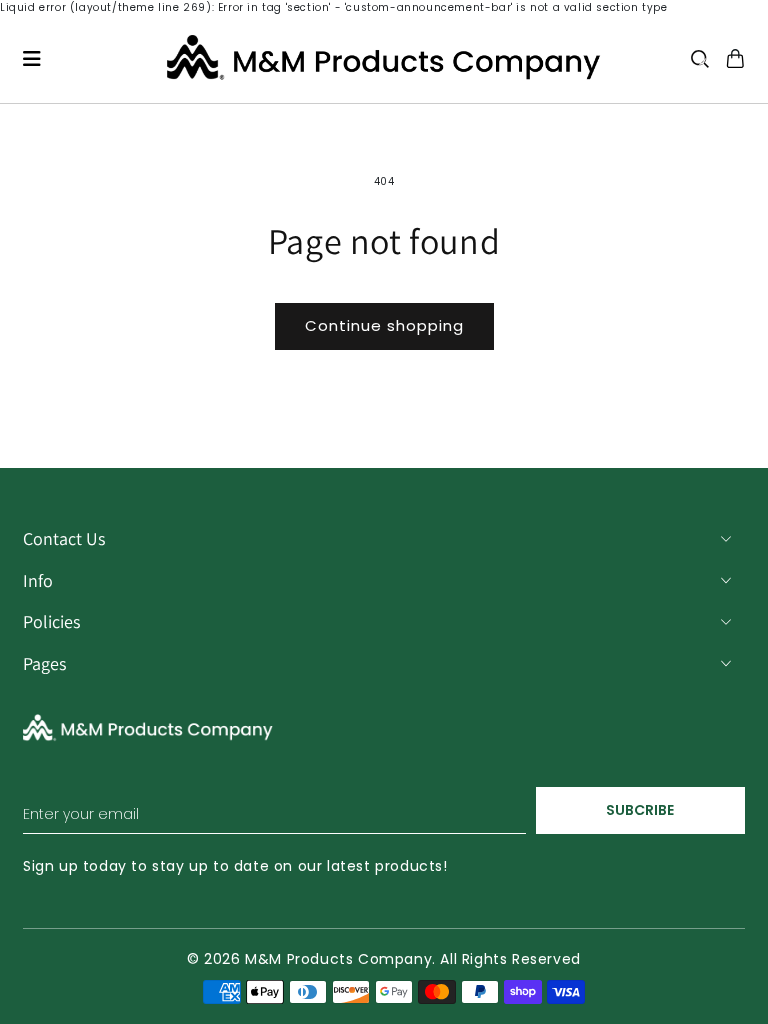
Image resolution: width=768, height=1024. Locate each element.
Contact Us (64, 538)
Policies (51, 621)
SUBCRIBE (640, 810)
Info (38, 580)
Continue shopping (384, 325)
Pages (44, 663)
